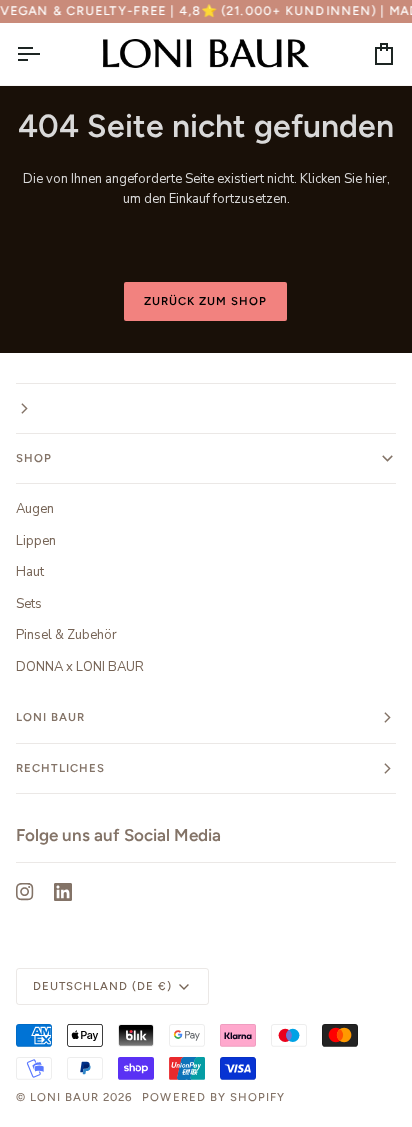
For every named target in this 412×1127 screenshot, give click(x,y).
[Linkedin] (63, 892)
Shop (34, 458)
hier (376, 179)
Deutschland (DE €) (102, 986)
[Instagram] (25, 892)
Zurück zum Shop (205, 301)
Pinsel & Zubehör (66, 635)
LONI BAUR (64, 1097)
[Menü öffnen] (46, 53)
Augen (35, 509)
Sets (29, 604)
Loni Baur (50, 717)
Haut (30, 572)
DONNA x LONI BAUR (80, 667)
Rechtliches (60, 768)
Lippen (36, 541)
